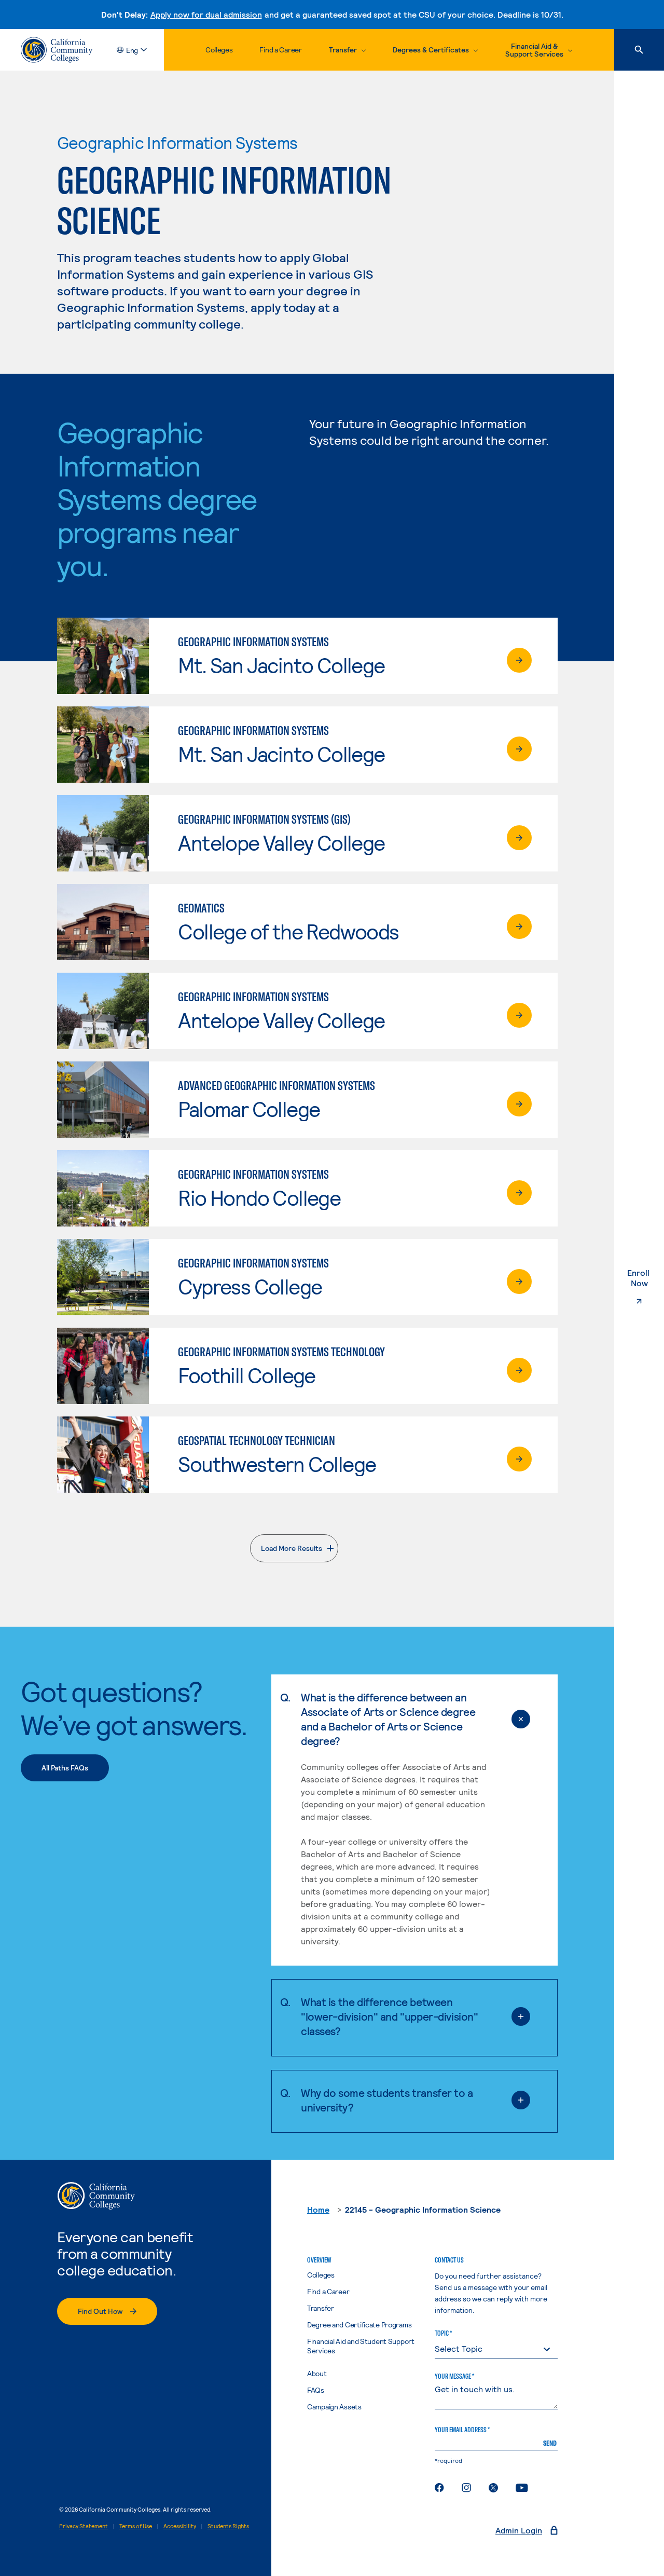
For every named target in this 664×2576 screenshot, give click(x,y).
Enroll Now (646, 1278)
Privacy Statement (84, 2526)
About (317, 2373)
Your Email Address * (462, 2430)
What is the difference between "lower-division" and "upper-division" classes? (389, 2016)
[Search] (639, 50)
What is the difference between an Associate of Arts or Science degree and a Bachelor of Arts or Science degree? (388, 1719)
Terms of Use (136, 2526)
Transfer (321, 2308)
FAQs (316, 2390)
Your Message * (454, 2376)
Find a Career (280, 50)
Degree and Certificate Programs (359, 2325)
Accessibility (180, 2526)
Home (318, 2209)
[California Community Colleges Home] (57, 50)
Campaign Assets (334, 2407)
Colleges (219, 50)
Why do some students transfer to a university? (387, 2100)
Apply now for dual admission (206, 14)
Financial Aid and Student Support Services (361, 2346)
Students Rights (228, 2526)
